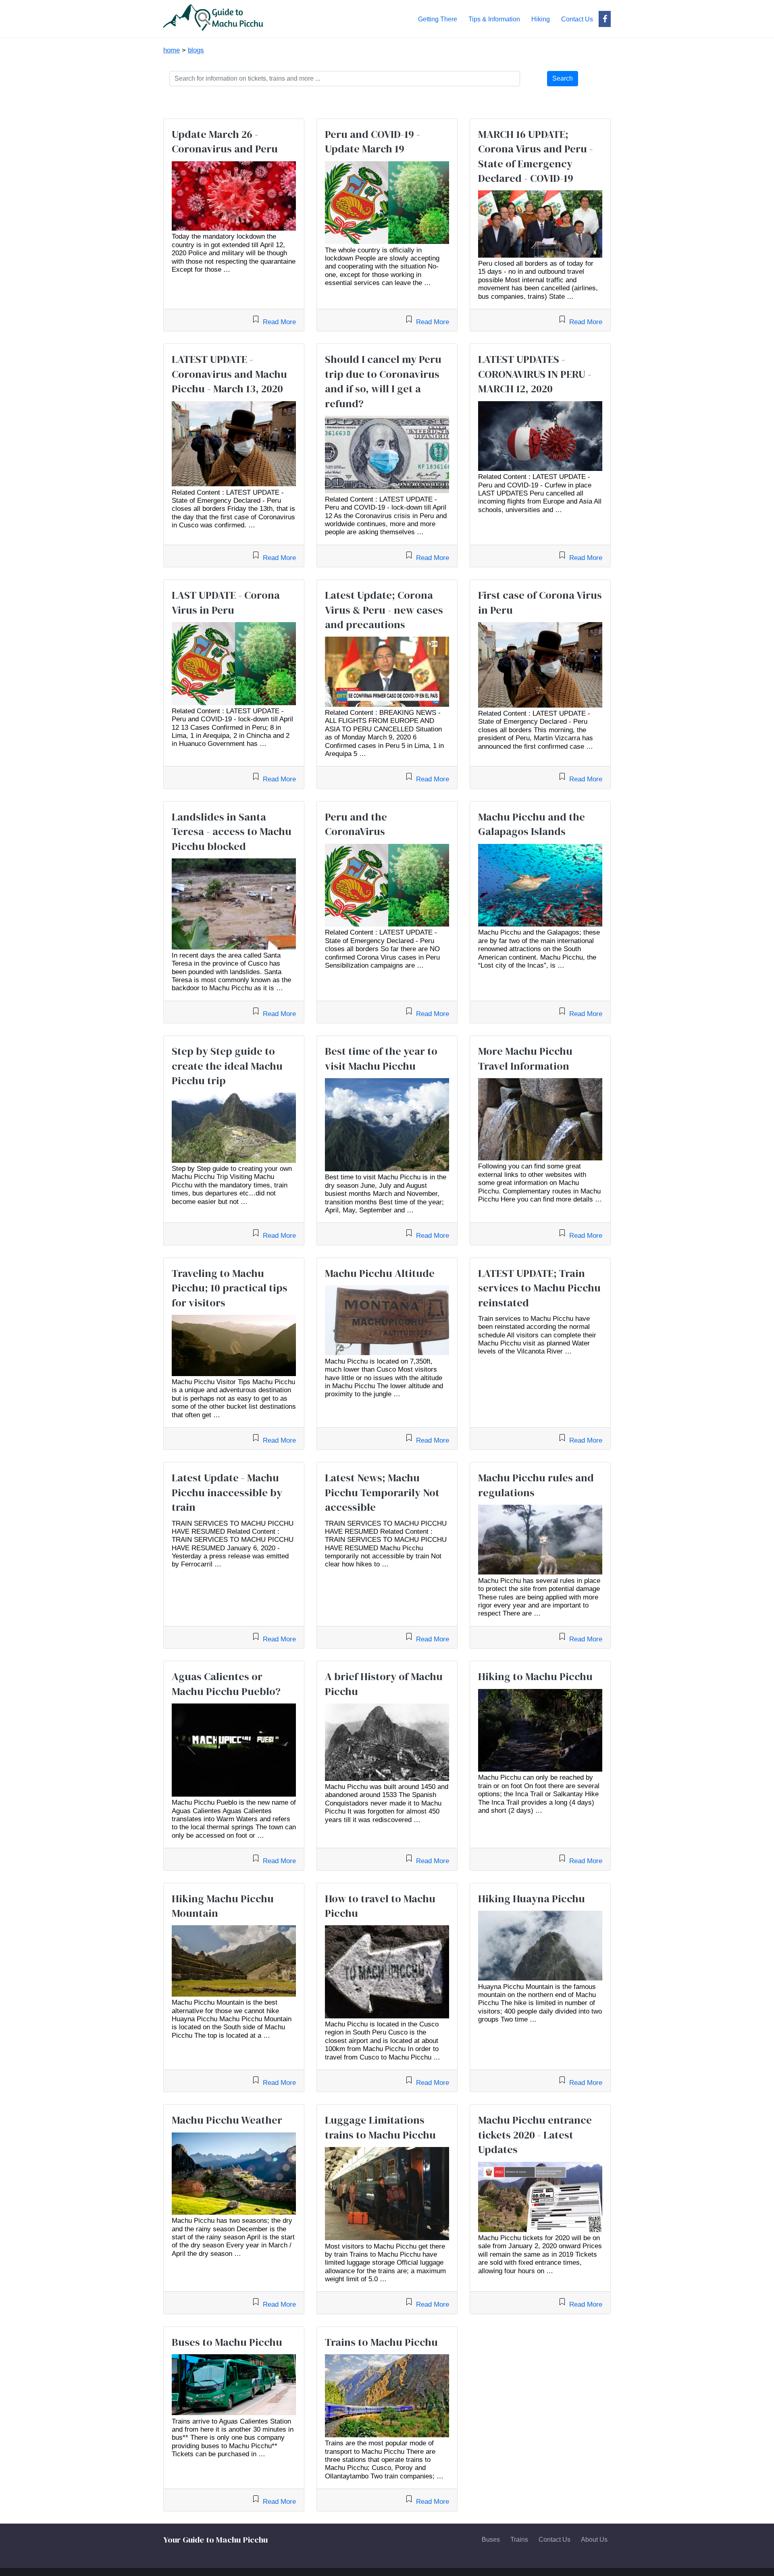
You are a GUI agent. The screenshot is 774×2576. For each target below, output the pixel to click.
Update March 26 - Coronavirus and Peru (225, 142)
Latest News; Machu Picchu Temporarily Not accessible (382, 1492)
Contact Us (554, 2540)
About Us (594, 2540)
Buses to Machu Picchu (227, 2342)
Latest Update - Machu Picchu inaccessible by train (227, 1492)
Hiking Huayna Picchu (532, 1899)
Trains (519, 2540)
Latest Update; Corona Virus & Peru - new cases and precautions (384, 610)
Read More (278, 322)
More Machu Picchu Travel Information (525, 1058)
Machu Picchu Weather (227, 2120)
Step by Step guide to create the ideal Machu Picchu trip (227, 1066)
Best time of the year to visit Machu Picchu (381, 1058)
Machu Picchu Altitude (380, 1273)
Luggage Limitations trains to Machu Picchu (380, 2127)
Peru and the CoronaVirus (356, 824)
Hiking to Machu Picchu (535, 1676)
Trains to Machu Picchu (381, 2342)
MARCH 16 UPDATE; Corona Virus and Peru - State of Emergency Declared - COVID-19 (536, 156)
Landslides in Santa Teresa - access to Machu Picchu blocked (232, 832)
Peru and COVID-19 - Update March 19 (372, 142)
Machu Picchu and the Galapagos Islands (532, 824)
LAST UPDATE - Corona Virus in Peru (226, 602)
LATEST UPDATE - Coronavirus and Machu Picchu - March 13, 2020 (229, 374)
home (172, 50)
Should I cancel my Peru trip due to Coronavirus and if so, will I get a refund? (383, 381)
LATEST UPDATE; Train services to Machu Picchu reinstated (539, 1288)
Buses (491, 2540)
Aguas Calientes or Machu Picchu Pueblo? (226, 1684)
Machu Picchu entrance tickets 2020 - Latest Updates (535, 2135)
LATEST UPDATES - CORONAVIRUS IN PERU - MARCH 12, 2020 (535, 374)
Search (563, 78)
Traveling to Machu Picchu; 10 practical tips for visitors (230, 1288)
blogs (196, 50)
